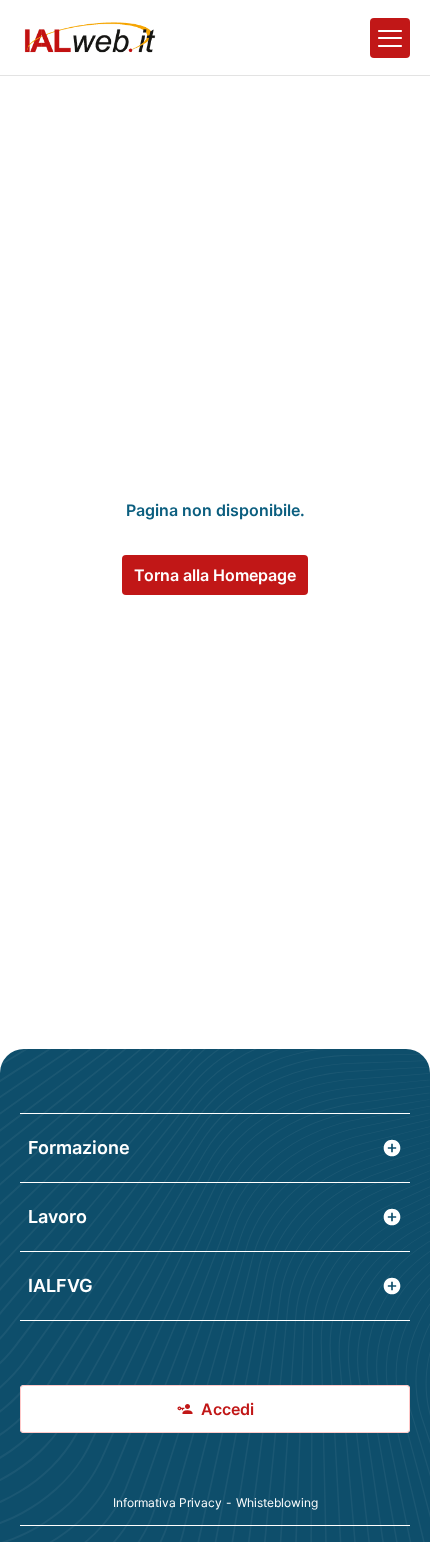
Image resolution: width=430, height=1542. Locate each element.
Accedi (227, 1409)
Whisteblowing (277, 1502)
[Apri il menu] (390, 38)
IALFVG (60, 1285)
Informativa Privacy (167, 1502)
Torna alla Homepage (215, 575)
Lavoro (57, 1216)
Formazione (79, 1147)
